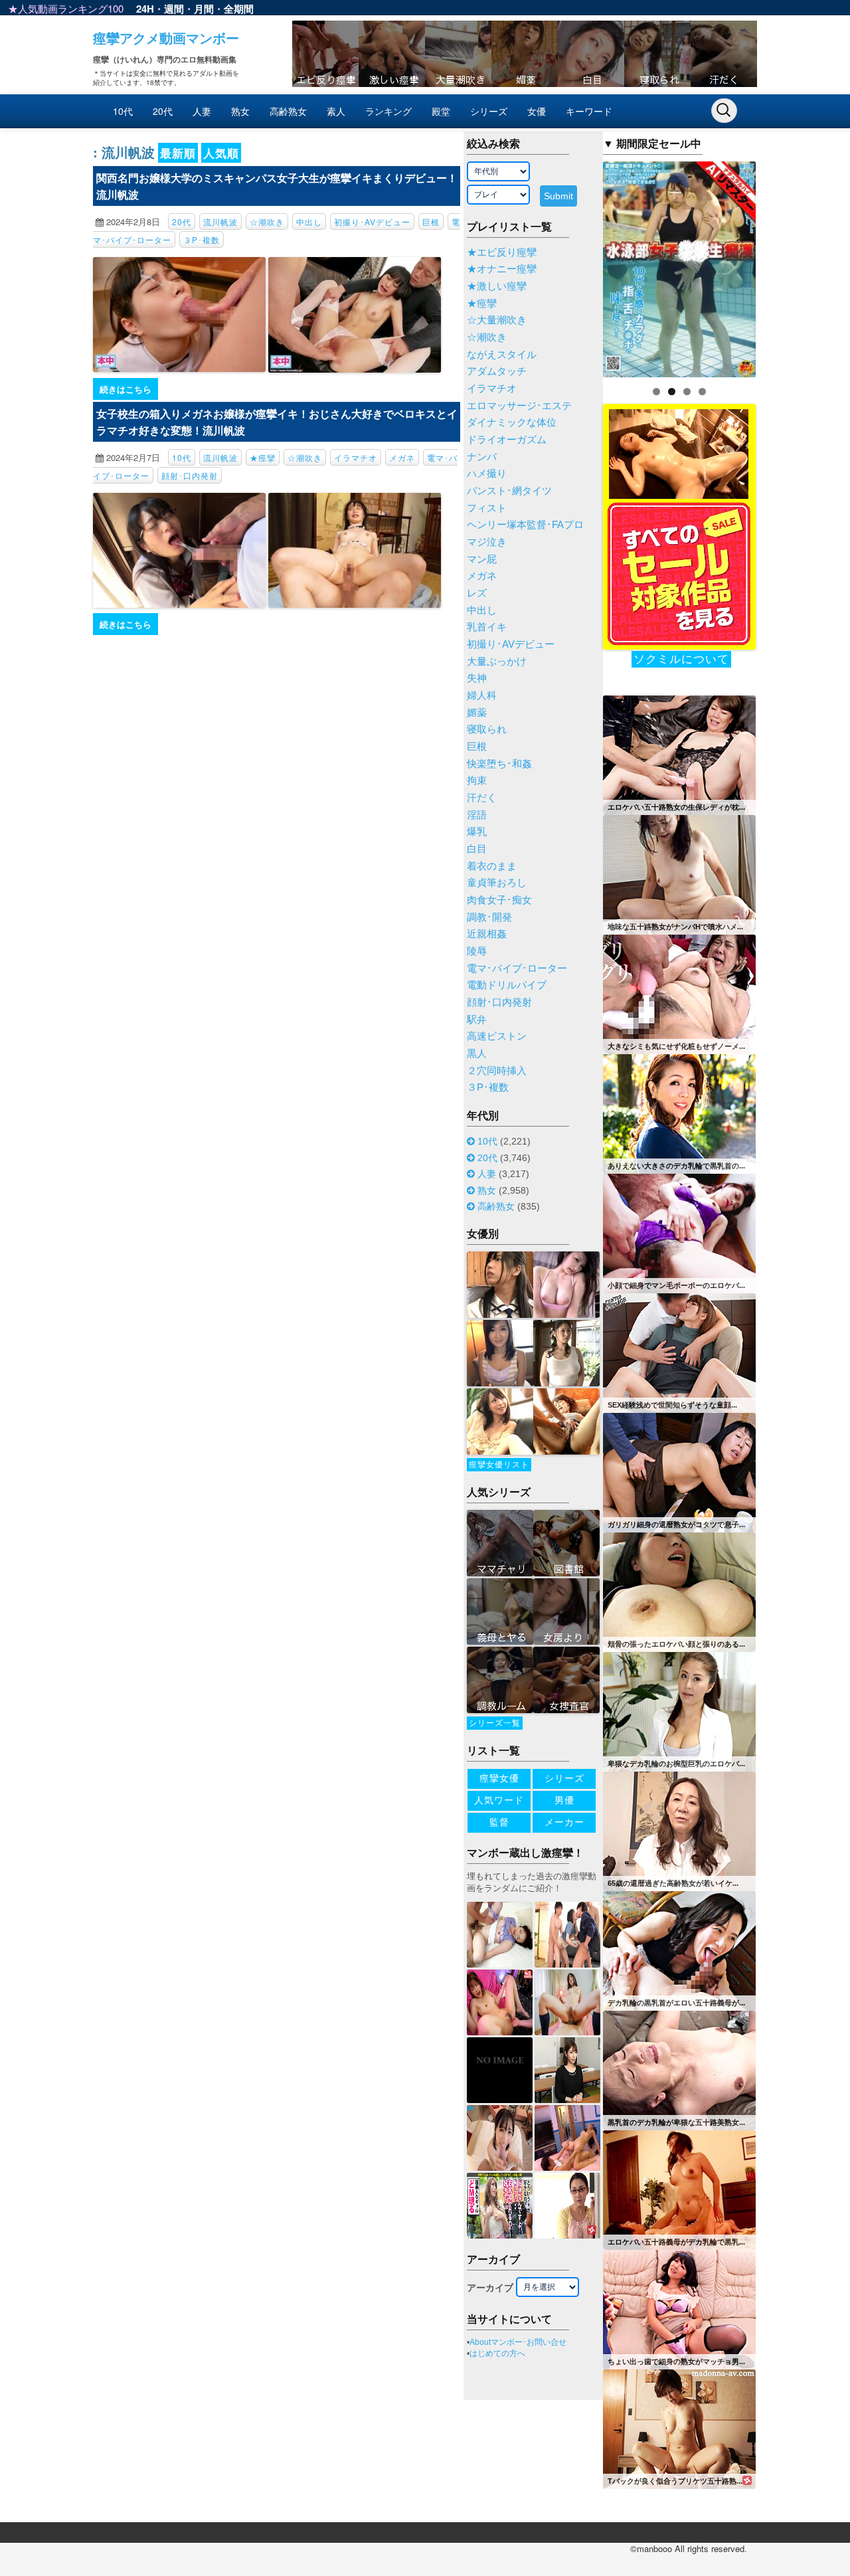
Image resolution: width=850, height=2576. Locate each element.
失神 (477, 678)
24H (145, 9)
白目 (477, 849)
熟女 (240, 111)
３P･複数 (202, 239)
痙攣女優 (499, 1778)
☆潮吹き (267, 222)
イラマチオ (356, 457)
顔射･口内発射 (190, 475)
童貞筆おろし (497, 883)
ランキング (388, 111)
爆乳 (477, 832)
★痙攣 (263, 457)
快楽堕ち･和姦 (499, 764)
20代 (163, 111)
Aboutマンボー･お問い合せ (518, 2342)
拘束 (477, 781)
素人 (336, 111)
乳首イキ (487, 627)
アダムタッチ (497, 371)
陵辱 (477, 951)
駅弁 (477, 1020)
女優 (537, 111)
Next (779, 266)
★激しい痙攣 (497, 286)
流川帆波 (220, 222)
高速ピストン (497, 1036)
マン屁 (482, 559)
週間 (174, 9)
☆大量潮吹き (497, 320)
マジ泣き (487, 542)
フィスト (487, 508)
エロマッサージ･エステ (519, 406)
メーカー (564, 1822)
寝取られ (487, 729)
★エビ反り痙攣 (502, 252)
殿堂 (441, 111)
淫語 (477, 815)
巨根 (431, 222)
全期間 (239, 9)
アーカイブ (490, 2288)
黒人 (477, 1054)
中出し (309, 222)
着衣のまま (492, 866)
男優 (564, 1800)
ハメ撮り (487, 474)
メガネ (402, 457)
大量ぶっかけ (497, 662)
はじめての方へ (497, 2353)
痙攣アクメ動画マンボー (166, 38)
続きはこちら (126, 389)
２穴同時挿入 (497, 1071)
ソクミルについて (681, 659)
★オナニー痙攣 (502, 269)
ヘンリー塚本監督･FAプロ (525, 525)
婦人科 (482, 695)
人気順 (221, 153)
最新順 (178, 153)
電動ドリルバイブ (507, 985)
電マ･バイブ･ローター (517, 968)
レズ (477, 593)
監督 (499, 1822)
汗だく (482, 798)
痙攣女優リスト (499, 1465)
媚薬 (477, 713)
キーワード (589, 111)
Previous (580, 266)
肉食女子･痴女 (499, 900)
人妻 (202, 111)
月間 (204, 9)
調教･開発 (489, 917)
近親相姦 (487, 934)
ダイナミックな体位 (512, 422)
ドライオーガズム (507, 440)
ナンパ (482, 457)
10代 (123, 111)
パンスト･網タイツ (509, 491)
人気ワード (499, 1800)
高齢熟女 (288, 111)
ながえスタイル (502, 355)
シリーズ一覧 (495, 1723)
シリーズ (489, 111)
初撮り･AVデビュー (372, 222)
